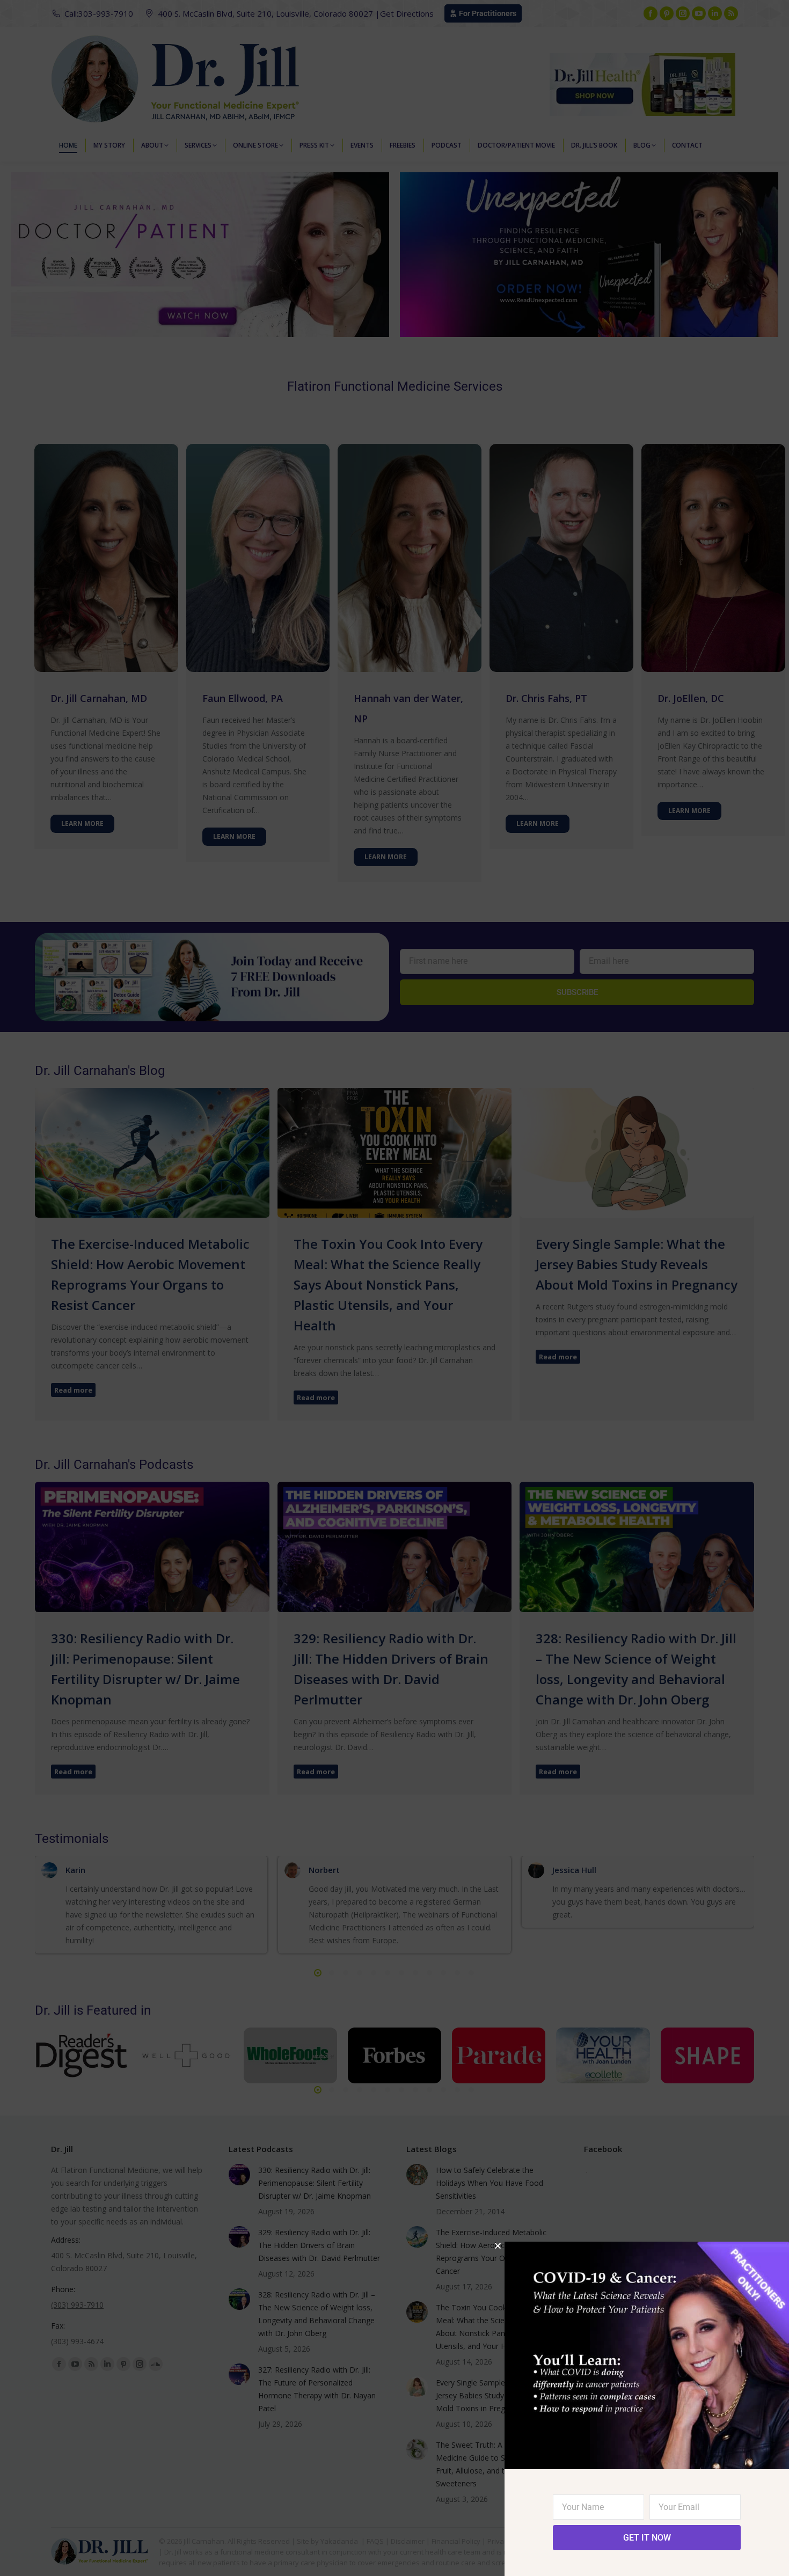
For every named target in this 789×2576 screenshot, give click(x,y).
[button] (498, 2246)
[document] (394, 1288)
